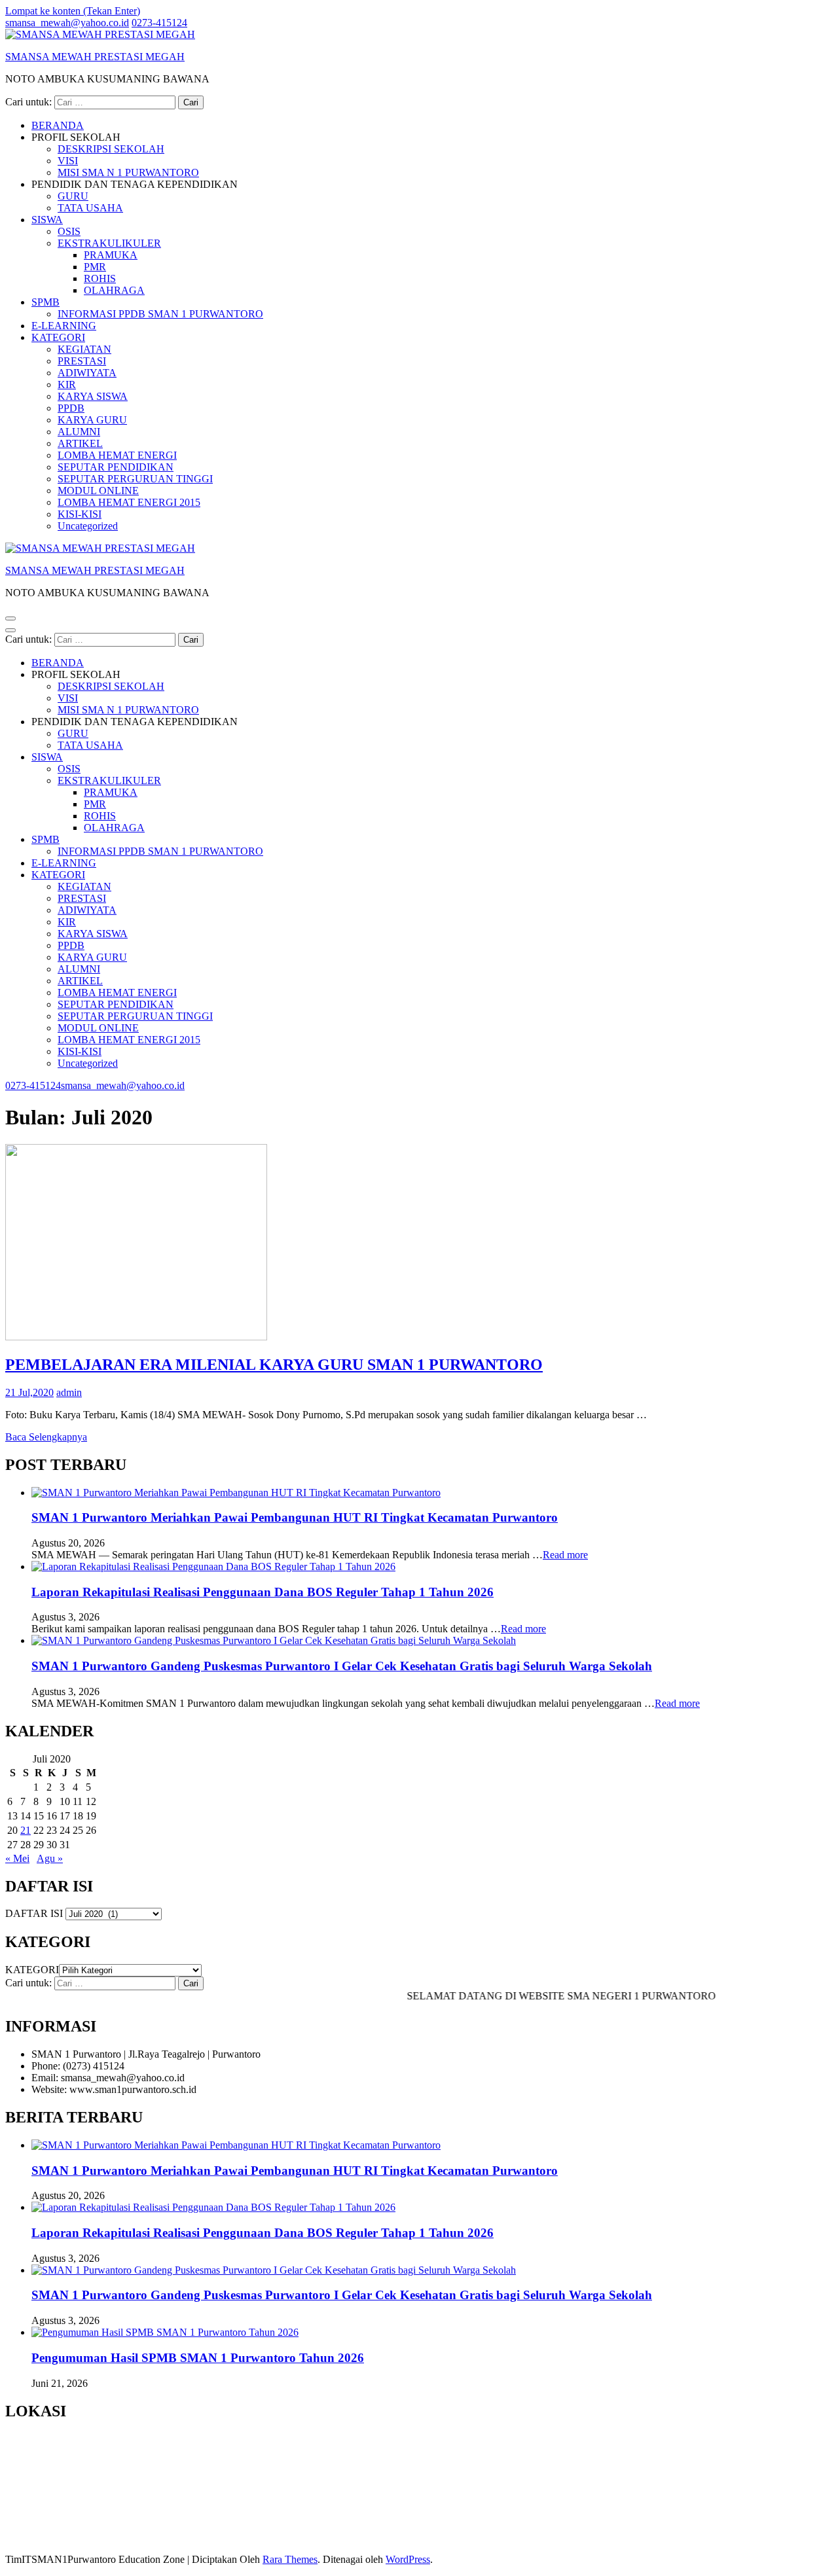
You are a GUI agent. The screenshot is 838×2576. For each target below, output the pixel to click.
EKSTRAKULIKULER (109, 243)
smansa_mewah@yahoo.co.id (67, 23)
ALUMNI (79, 432)
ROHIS (100, 278)
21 (26, 1830)
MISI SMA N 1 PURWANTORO (128, 172)
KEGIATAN (84, 349)
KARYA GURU (92, 420)
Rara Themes (290, 2559)
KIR (67, 385)
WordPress (408, 2559)
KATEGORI (58, 337)
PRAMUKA (111, 255)
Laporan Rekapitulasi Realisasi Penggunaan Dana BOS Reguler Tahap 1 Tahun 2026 (263, 1592)
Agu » (50, 1858)
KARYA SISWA (93, 396)
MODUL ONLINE (98, 491)
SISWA (47, 220)
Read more (565, 1555)
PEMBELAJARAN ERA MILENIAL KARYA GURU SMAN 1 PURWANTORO (274, 1365)
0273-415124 (159, 23)
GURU (73, 196)
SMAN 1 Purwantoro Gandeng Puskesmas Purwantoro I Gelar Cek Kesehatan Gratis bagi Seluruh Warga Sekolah (342, 1666)
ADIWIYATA (87, 373)
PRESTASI (82, 361)
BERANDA (58, 125)
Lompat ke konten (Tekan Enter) (73, 11)
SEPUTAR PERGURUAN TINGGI (135, 479)
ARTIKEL (80, 443)
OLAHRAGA (114, 290)
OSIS (69, 231)
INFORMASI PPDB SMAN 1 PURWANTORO (160, 314)
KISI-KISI (80, 514)
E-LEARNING (64, 326)
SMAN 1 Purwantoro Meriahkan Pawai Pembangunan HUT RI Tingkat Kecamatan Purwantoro (295, 1517)
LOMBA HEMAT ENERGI (117, 455)
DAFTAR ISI (34, 1913)
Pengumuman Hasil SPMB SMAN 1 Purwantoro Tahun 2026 (198, 2358)
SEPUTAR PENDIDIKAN (116, 467)
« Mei (17, 1858)
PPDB (71, 408)
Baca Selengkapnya (46, 1437)
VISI (68, 161)
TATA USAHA (90, 208)
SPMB (46, 302)
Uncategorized (88, 526)
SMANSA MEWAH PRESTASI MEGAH (95, 57)
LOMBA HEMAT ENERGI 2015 (129, 502)
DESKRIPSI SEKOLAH (111, 149)
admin (69, 1392)
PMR (95, 267)
